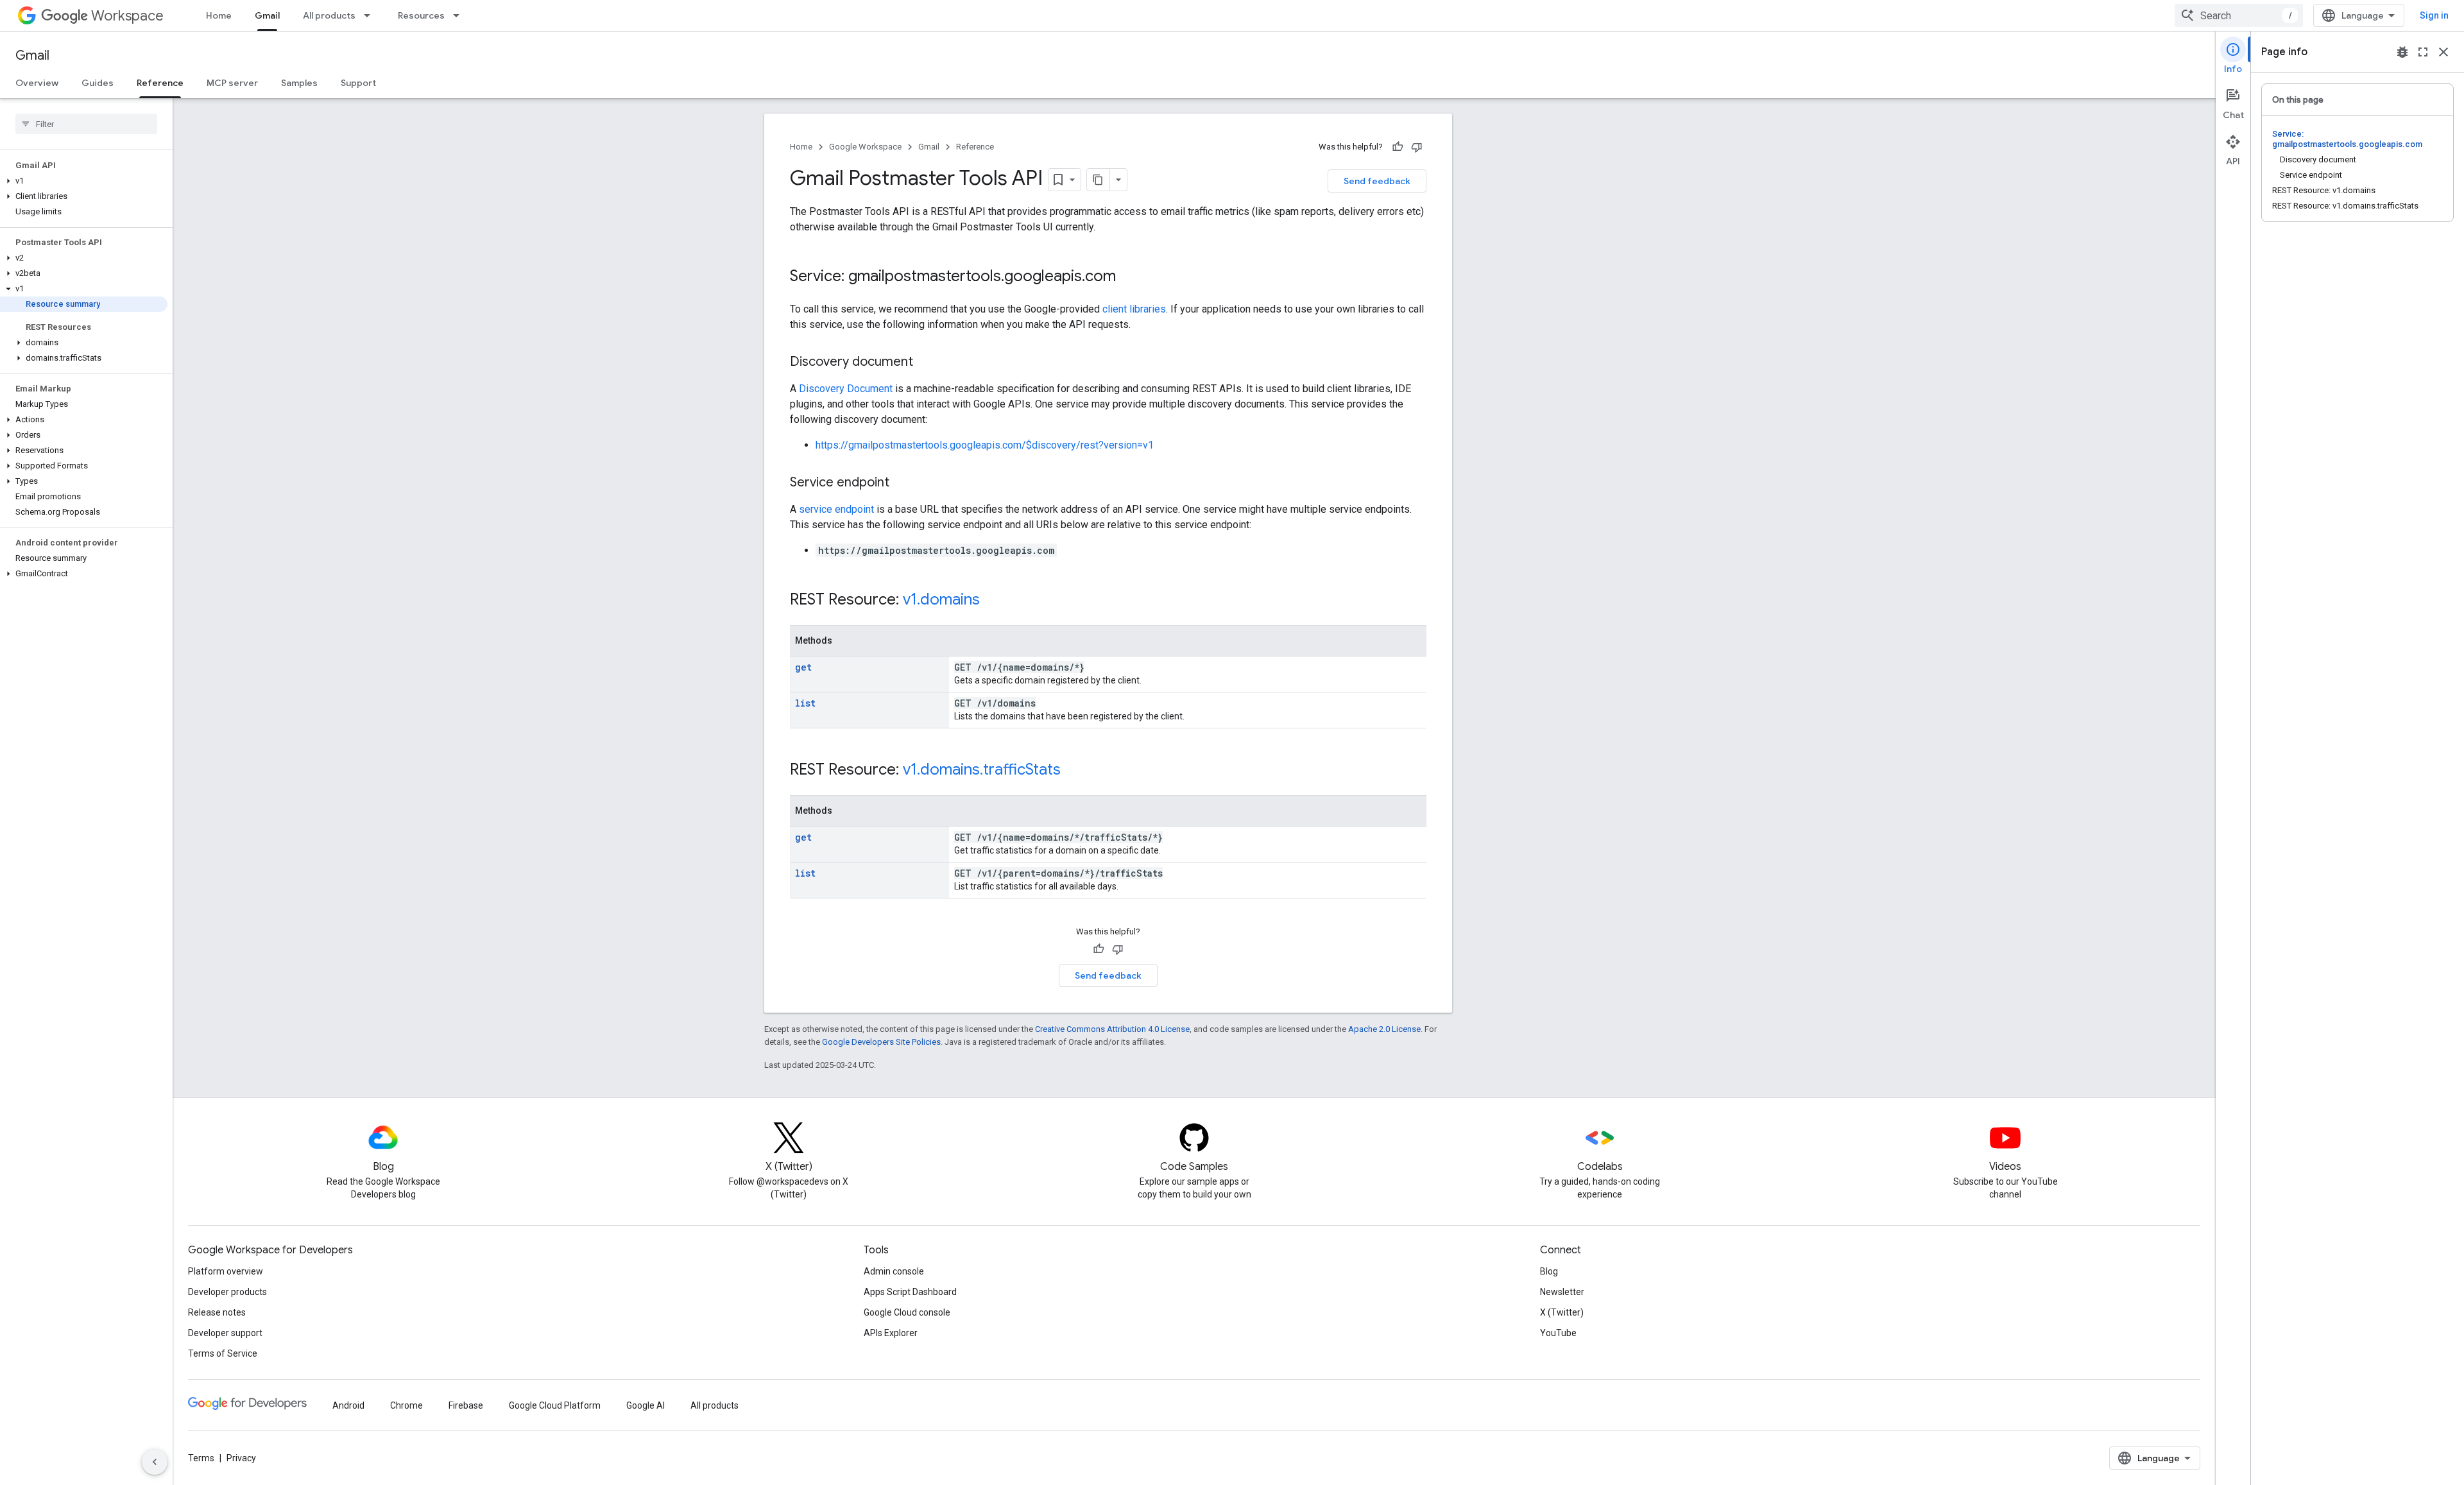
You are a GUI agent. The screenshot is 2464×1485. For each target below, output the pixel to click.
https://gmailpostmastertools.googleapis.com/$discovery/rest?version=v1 (985, 445)
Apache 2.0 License (1384, 1029)
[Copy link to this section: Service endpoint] (902, 483)
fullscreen (2423, 52)
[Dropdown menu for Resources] (460, 15)
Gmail (267, 15)
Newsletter (1562, 1292)
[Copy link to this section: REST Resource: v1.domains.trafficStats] (1074, 771)
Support (358, 83)
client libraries (1134, 309)
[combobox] (2239, 15)
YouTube (1558, 1333)
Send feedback (1377, 181)
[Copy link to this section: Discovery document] (926, 363)
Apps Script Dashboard (910, 1292)
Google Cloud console (907, 1312)
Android (348, 1405)
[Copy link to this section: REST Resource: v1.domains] (993, 601)
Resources (421, 15)
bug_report (2402, 52)
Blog (1549, 1271)
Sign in (2434, 15)
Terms (201, 1458)
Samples (299, 83)
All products (329, 15)
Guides (98, 83)
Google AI (646, 1405)
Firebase (466, 1405)
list (805, 703)
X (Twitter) (1562, 1312)
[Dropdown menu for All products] (371, 15)
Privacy (241, 1458)
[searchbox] (86, 124)
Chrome (406, 1405)
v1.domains (941, 599)
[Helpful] (1398, 147)
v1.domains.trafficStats (982, 769)
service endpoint (836, 509)
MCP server (232, 83)
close (2443, 52)
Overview (37, 83)
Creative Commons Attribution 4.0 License (1112, 1029)
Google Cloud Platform (555, 1405)
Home (219, 15)
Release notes (217, 1312)
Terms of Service (223, 1353)
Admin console (894, 1271)
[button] (84, 181)
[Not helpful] (1417, 147)
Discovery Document (846, 389)
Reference (160, 83)
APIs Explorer (891, 1333)
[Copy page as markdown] (1099, 180)
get (803, 667)
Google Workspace (865, 147)
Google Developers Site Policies (881, 1042)
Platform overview (226, 1271)
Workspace (127, 16)
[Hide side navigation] (155, 1462)
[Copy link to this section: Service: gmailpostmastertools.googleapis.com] (1129, 277)
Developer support (225, 1333)
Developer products (227, 1292)
